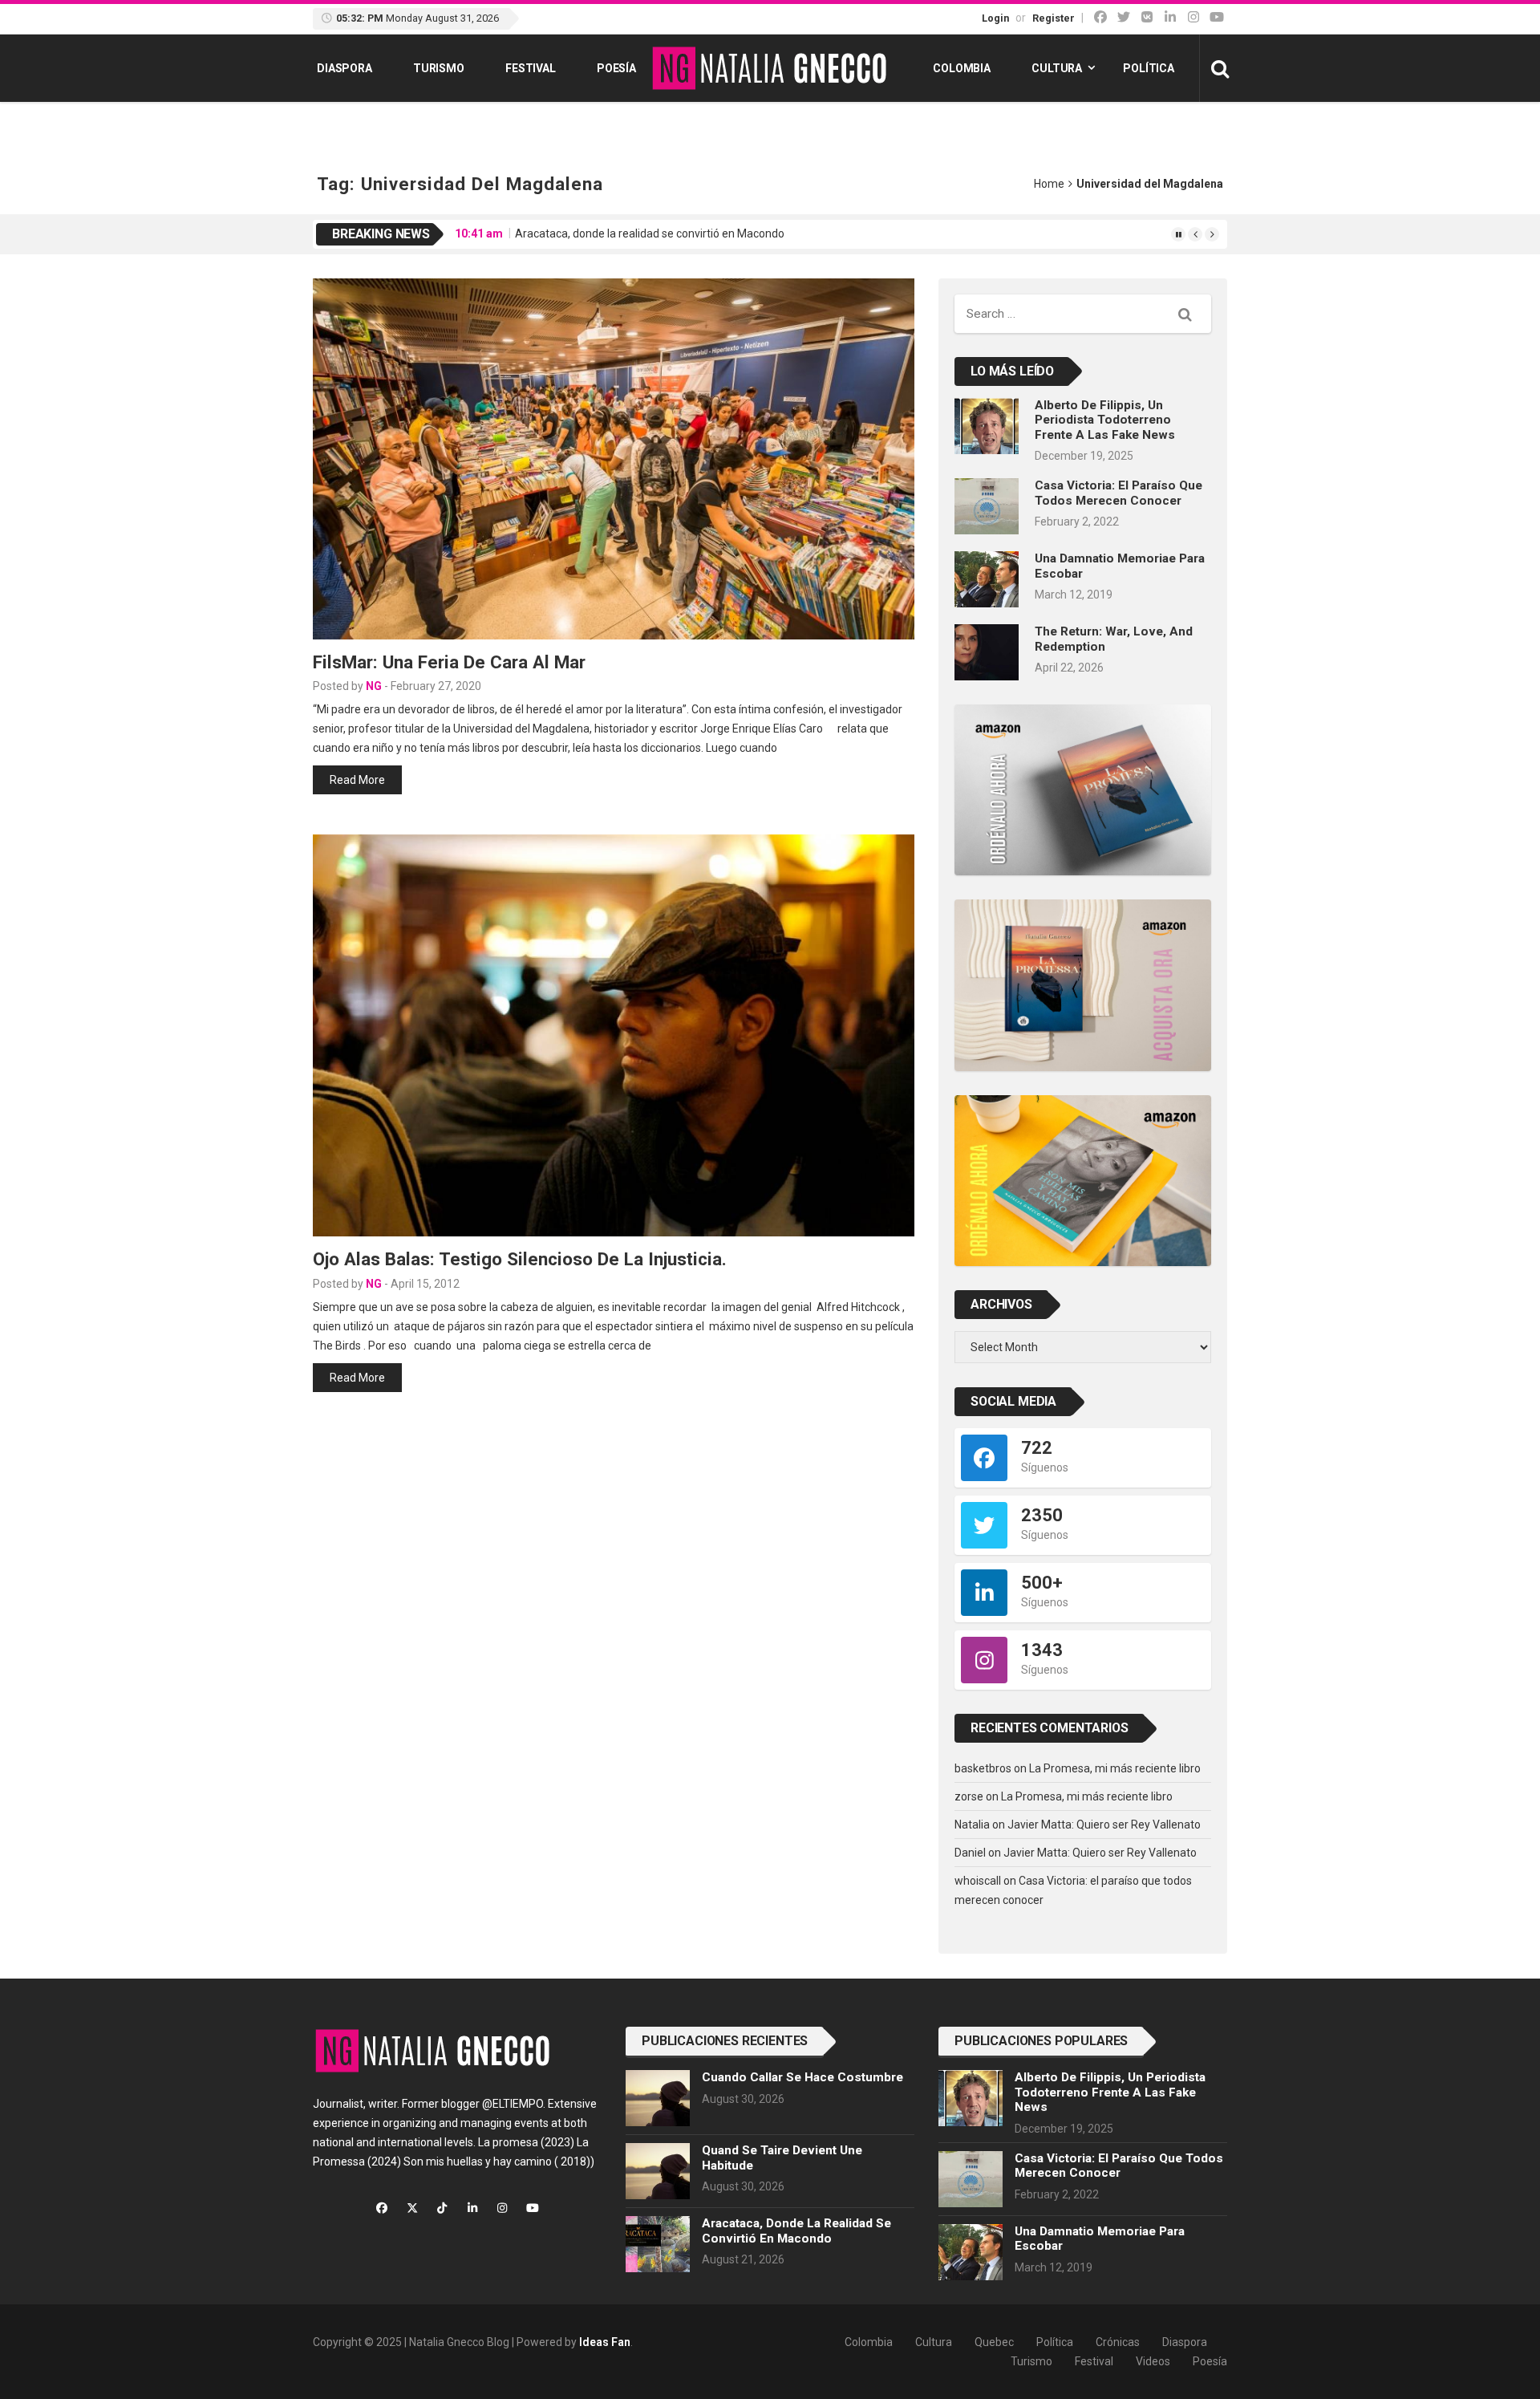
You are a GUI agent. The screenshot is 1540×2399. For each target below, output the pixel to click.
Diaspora (344, 68)
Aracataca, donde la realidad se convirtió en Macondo (650, 233)
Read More (357, 780)
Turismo (439, 68)
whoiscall (978, 1881)
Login (995, 18)
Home (1049, 184)
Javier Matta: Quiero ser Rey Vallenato (1104, 1825)
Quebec (994, 2342)
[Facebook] (1100, 17)
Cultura (1057, 68)
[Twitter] (1124, 17)
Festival (531, 68)
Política (1149, 68)
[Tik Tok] (1147, 17)
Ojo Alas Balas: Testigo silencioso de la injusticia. (520, 1259)
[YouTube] (1217, 17)
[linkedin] (1170, 17)
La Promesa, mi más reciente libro (1115, 1768)
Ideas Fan (605, 2342)
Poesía (616, 68)
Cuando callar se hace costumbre (802, 2077)
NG (374, 686)
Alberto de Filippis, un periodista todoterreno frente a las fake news (1105, 420)
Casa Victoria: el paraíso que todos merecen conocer (1119, 493)
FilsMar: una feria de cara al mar (449, 662)
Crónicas (1118, 2342)
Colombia (962, 68)
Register (1054, 18)
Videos (1153, 2361)
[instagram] (1193, 17)
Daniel (970, 1853)
